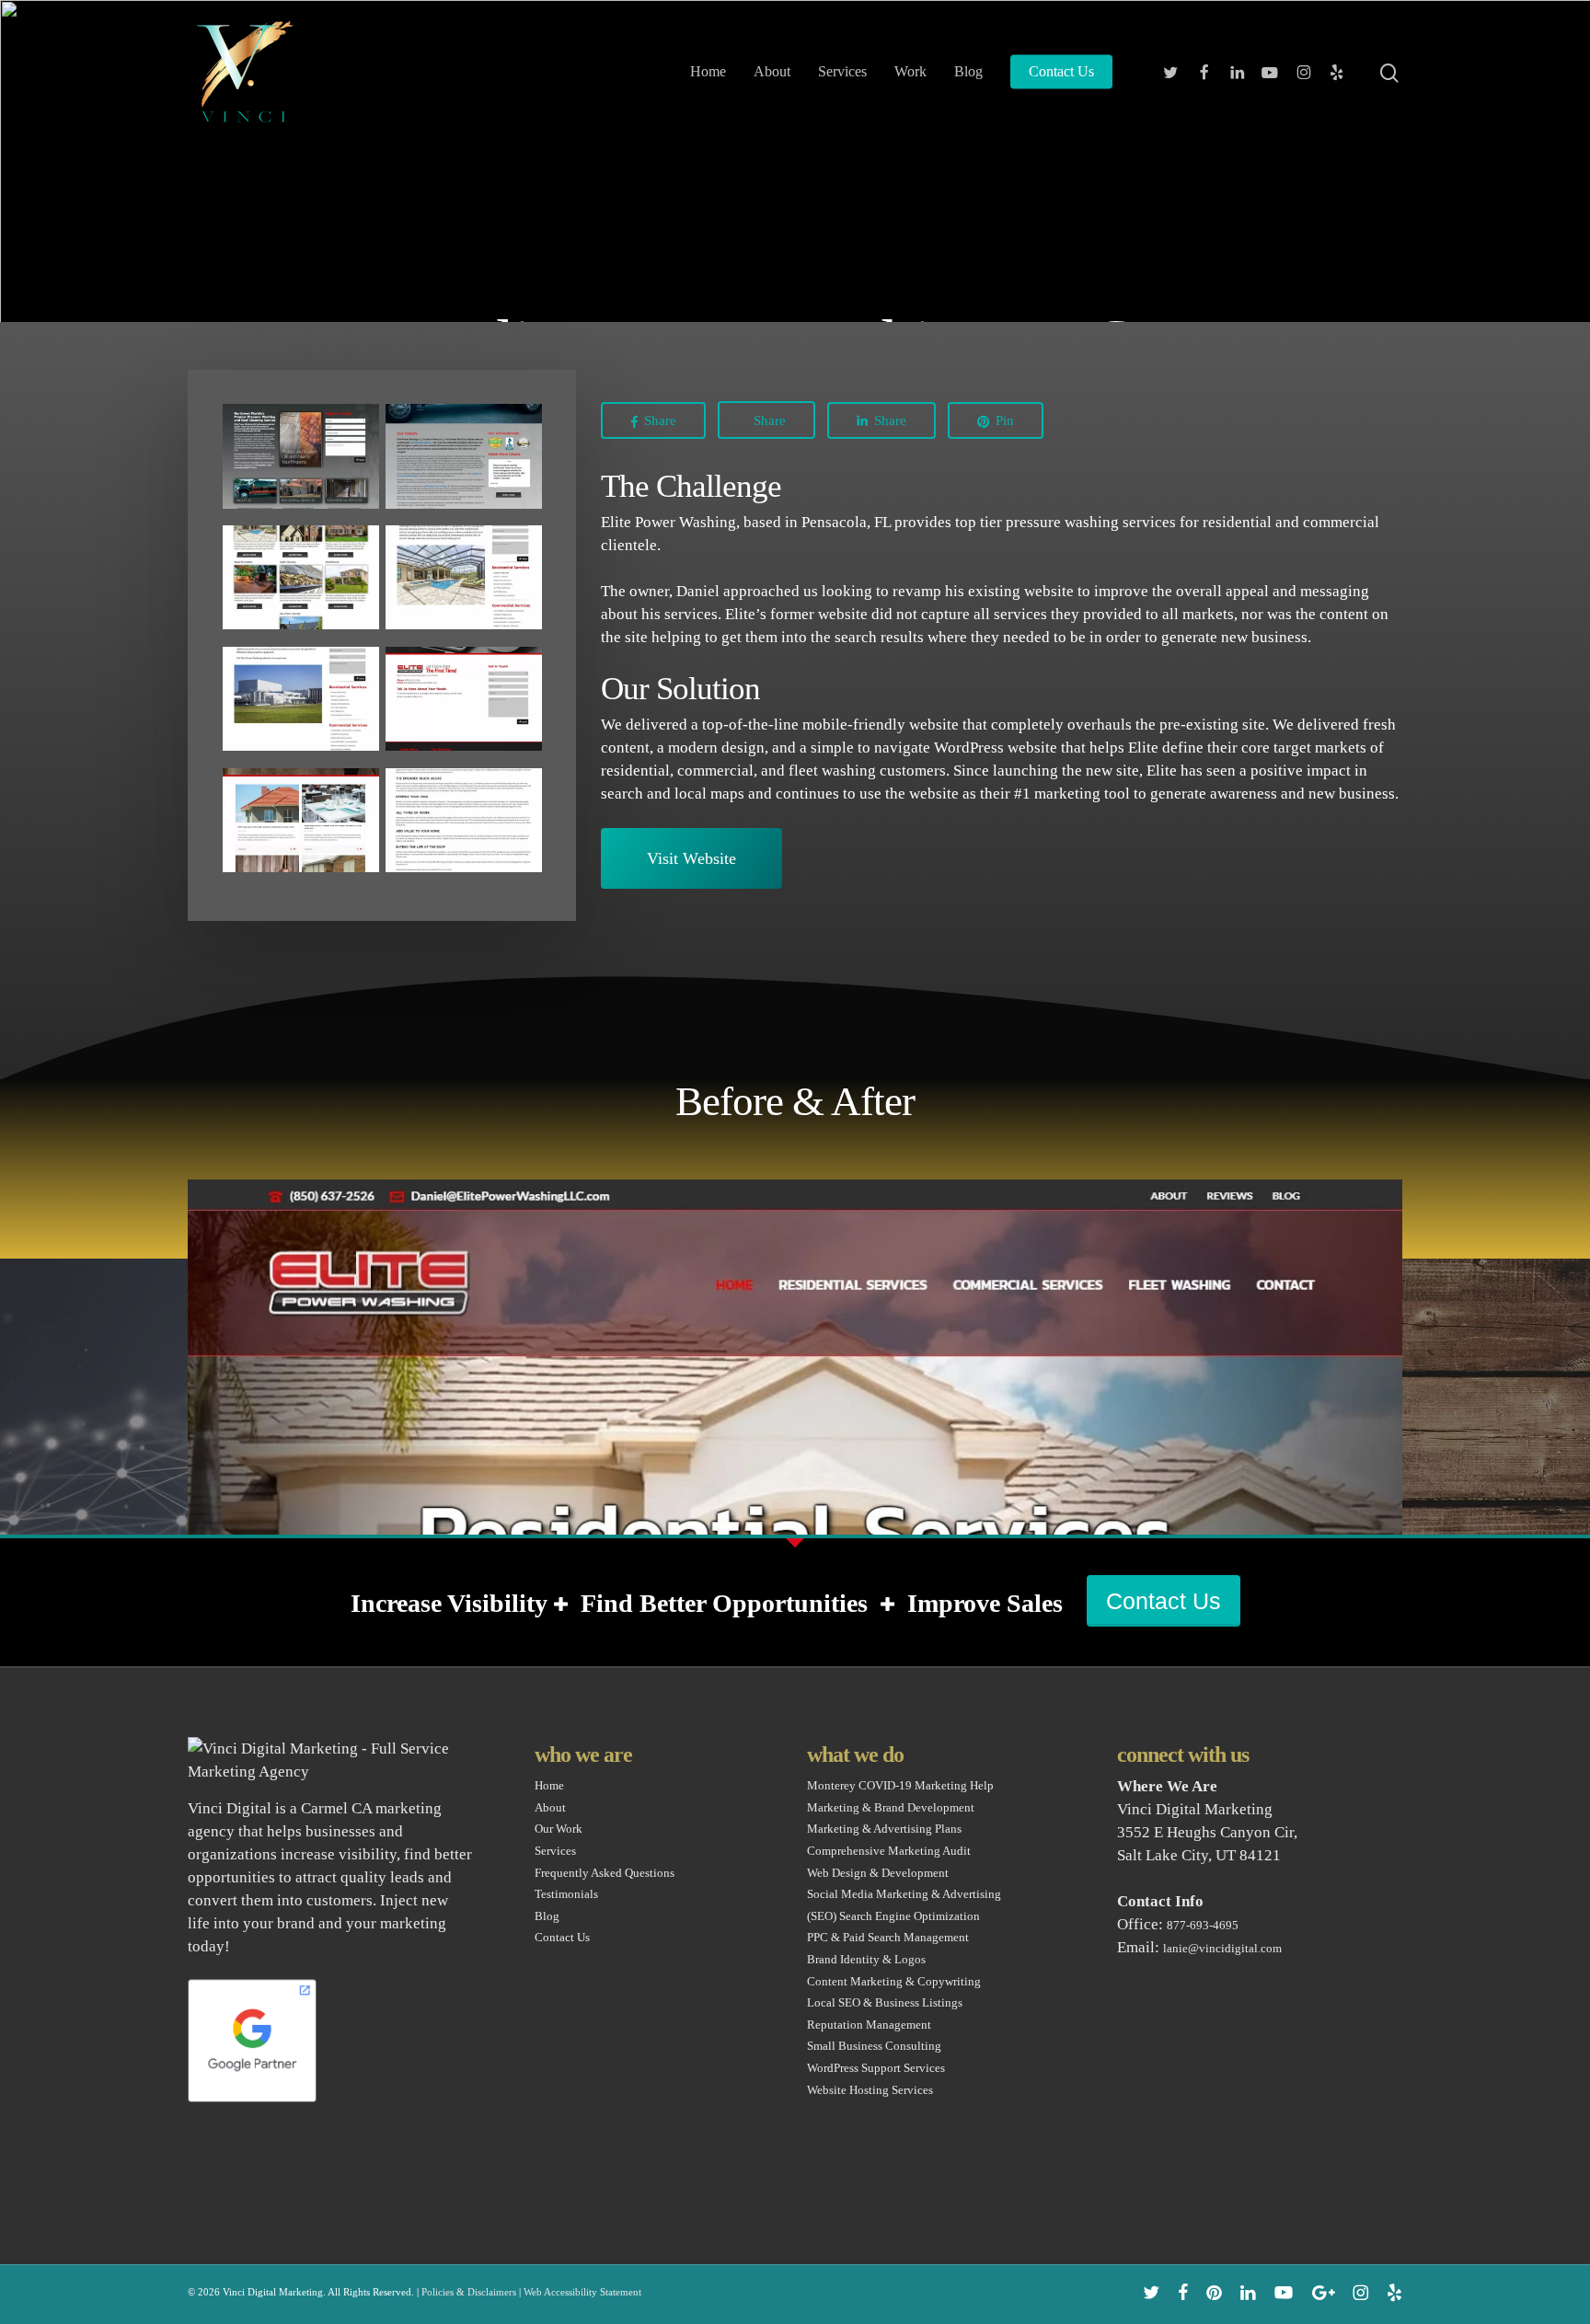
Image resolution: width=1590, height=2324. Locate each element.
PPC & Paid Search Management (888, 1937)
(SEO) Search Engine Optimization (893, 1916)
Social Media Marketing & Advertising (904, 1894)
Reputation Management (869, 2025)
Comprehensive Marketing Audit (889, 1851)
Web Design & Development (878, 1873)
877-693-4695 (1203, 1925)
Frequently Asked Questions (605, 1873)
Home (549, 1785)
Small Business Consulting (874, 2046)
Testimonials (566, 1894)
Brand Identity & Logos (866, 1959)
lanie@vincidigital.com (1222, 1948)
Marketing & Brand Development (891, 1807)
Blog (547, 1916)
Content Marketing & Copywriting (894, 1981)
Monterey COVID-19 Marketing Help (900, 1785)
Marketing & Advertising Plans (884, 1829)
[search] (1391, 72)
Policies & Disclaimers (469, 2292)
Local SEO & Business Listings (885, 2002)
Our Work (559, 1829)
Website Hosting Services (870, 2090)
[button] (691, 858)
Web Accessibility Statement (582, 2292)
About (550, 1807)
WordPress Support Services (876, 2068)
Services (555, 1851)
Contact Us (1164, 1601)
